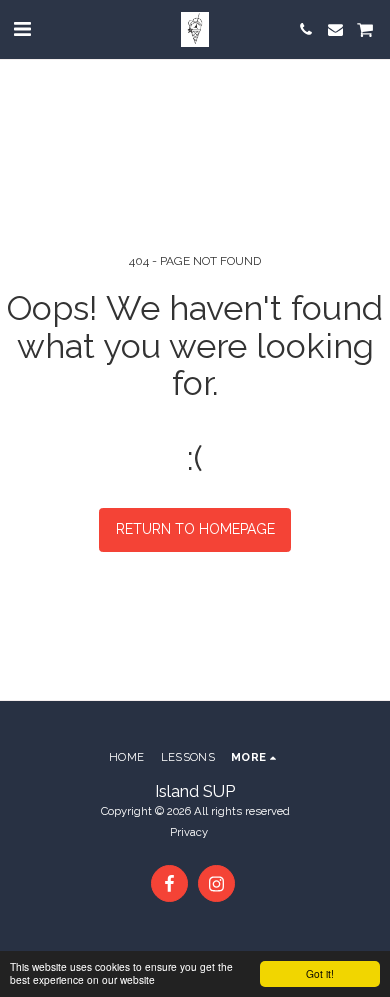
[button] (22, 29)
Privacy (189, 832)
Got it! (320, 973)
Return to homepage (195, 529)
